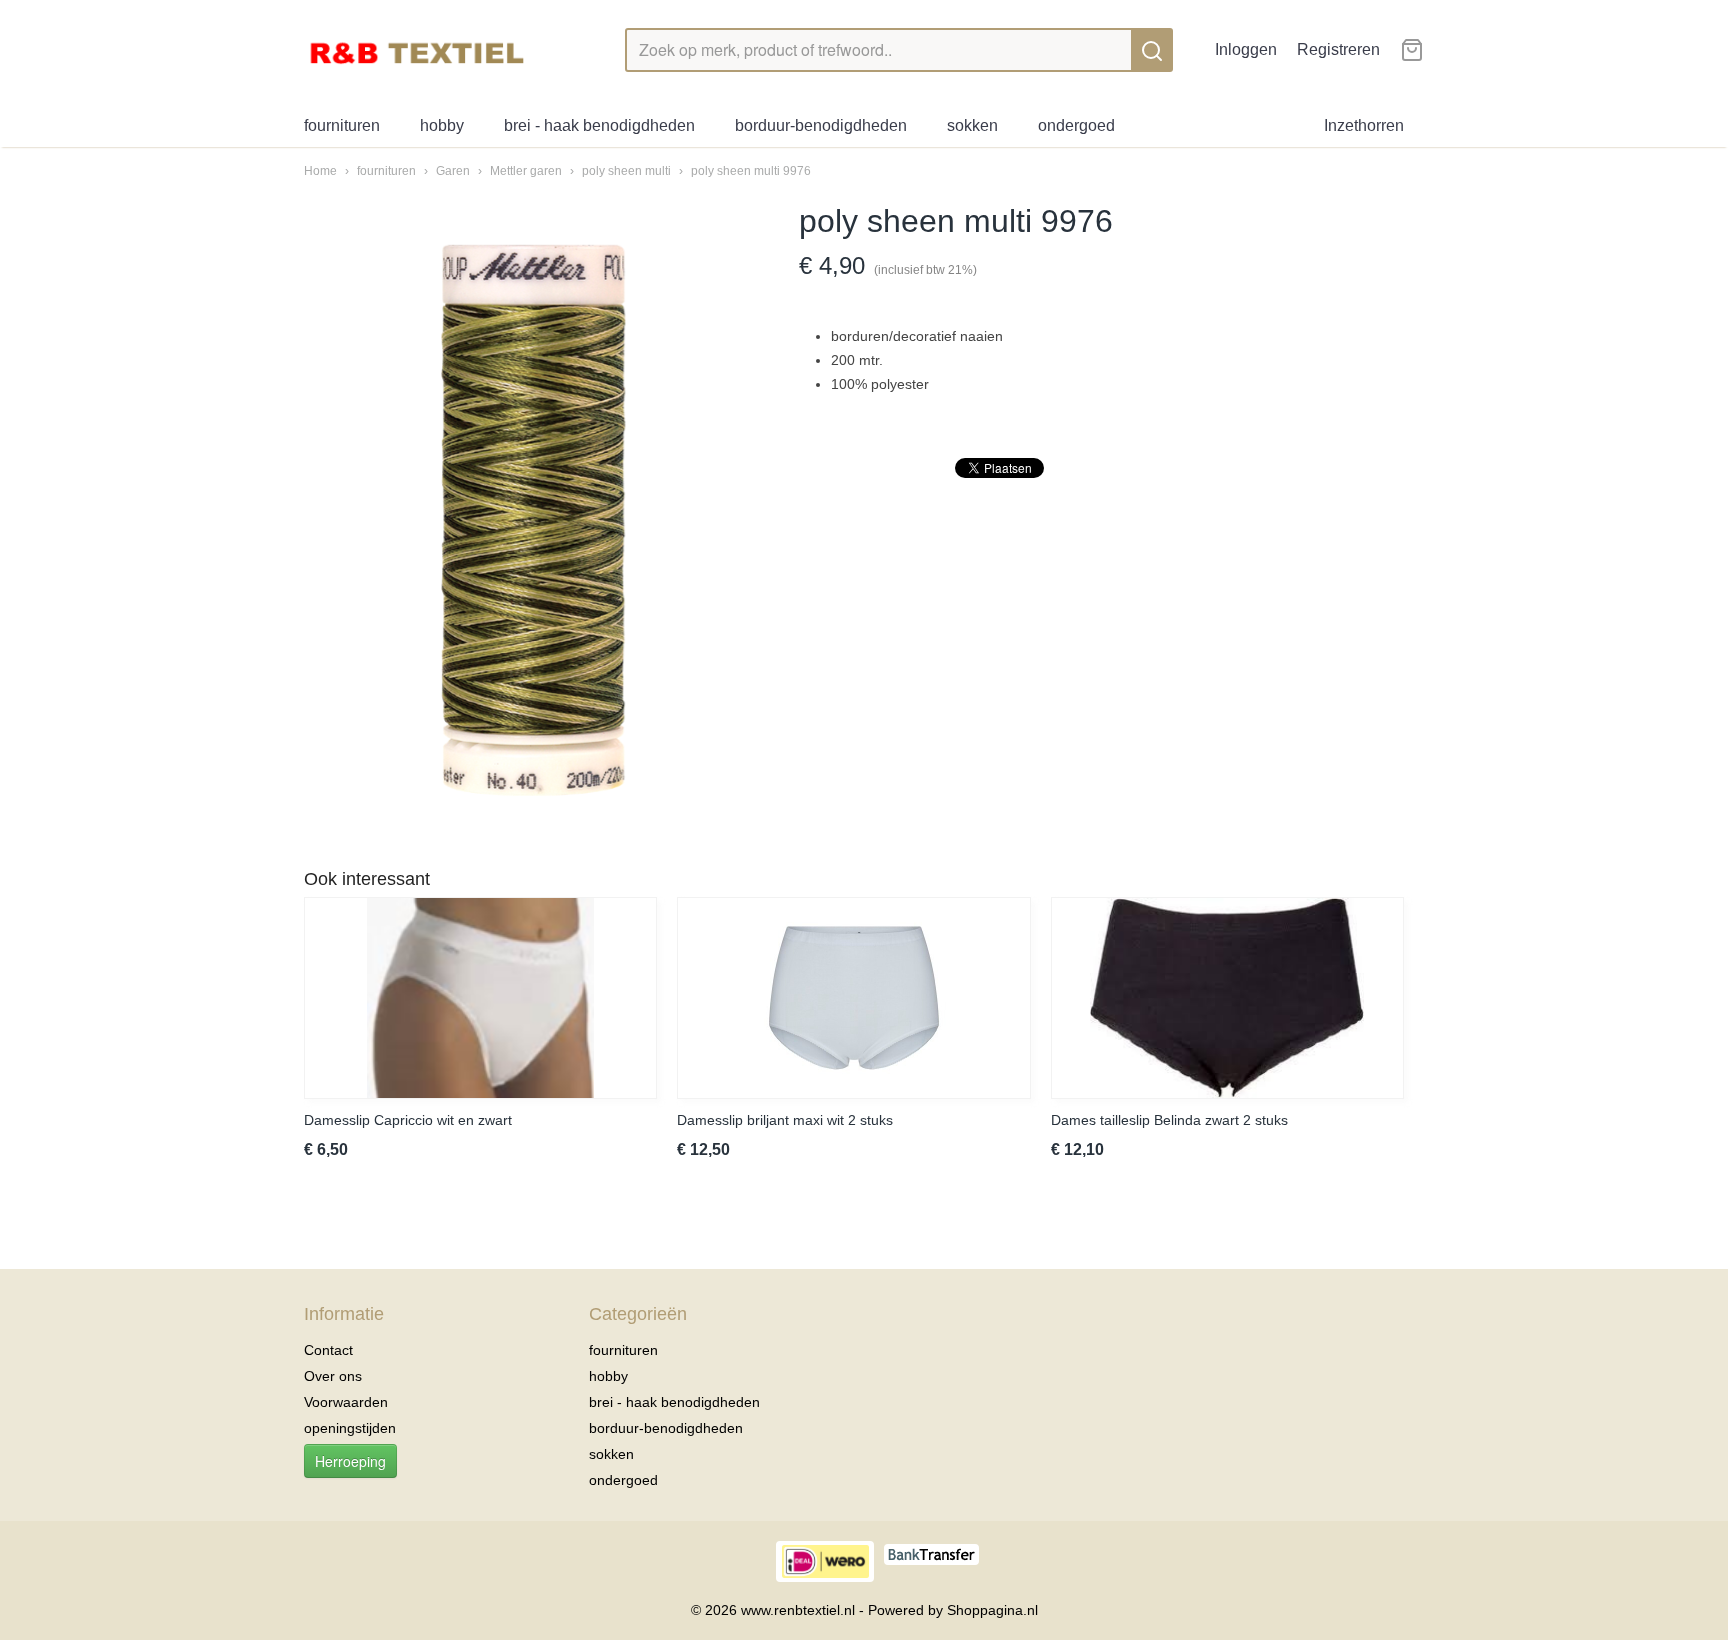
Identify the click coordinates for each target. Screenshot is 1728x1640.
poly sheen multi (628, 171)
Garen (453, 171)
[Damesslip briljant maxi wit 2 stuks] (853, 998)
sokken (972, 125)
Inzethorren (1364, 125)
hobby (442, 125)
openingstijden (350, 1428)
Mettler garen (526, 171)
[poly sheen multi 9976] (531, 521)
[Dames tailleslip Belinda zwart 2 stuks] (1227, 998)
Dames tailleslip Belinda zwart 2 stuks (1169, 1120)
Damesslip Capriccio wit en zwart (408, 1120)
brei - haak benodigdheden (599, 125)
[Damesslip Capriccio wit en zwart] (480, 998)
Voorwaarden (346, 1402)
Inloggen (1246, 49)
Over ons (333, 1376)
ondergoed (1076, 125)
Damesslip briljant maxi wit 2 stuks (785, 1120)
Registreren (1338, 49)
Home (320, 171)
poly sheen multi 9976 (751, 171)
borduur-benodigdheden (821, 125)
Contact (328, 1350)
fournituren (342, 125)
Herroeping (350, 1461)
